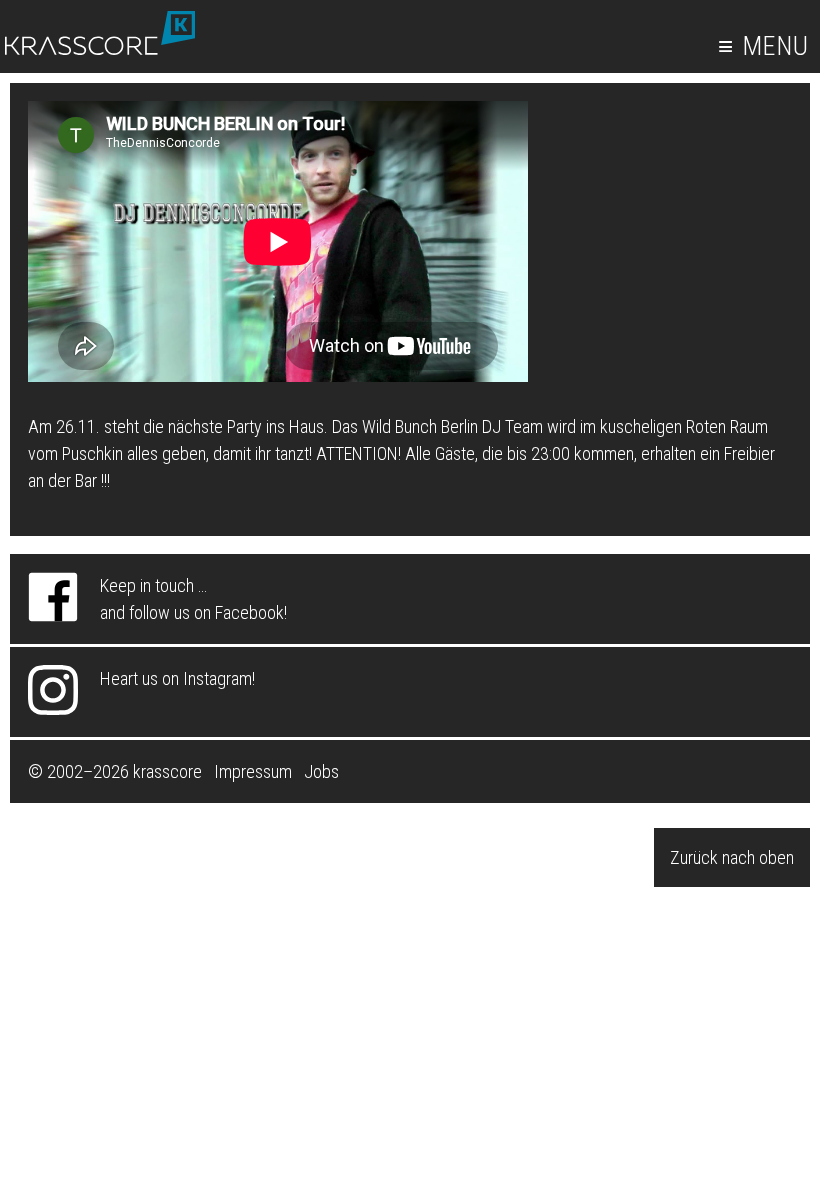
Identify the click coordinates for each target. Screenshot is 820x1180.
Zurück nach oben (732, 857)
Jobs (321, 771)
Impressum (253, 771)
